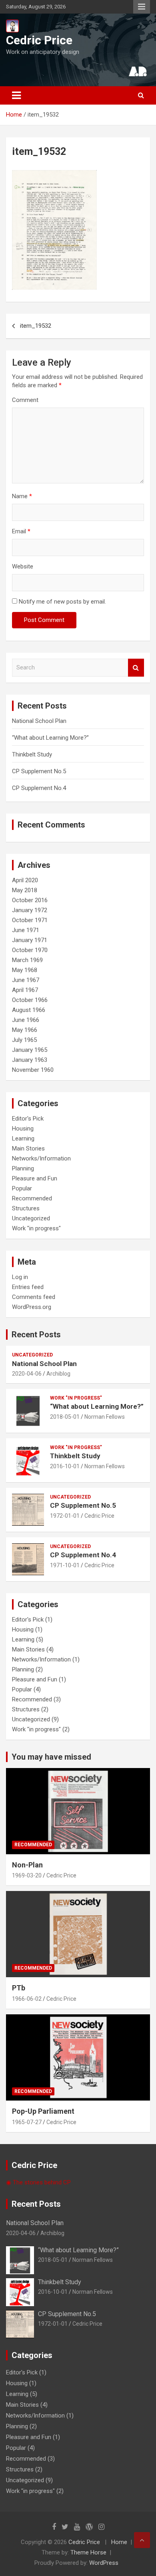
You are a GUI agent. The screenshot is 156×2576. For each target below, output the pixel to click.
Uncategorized (31, 1218)
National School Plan (39, 721)
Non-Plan (27, 1865)
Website (23, 566)
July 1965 (24, 1040)
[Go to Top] (142, 2540)
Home (119, 2542)
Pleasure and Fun (35, 1178)
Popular (22, 1188)
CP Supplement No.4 (39, 788)
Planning (23, 1168)
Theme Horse (88, 2552)
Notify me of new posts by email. (62, 602)
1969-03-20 (27, 1875)
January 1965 (30, 1050)
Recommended (32, 1198)
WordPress (104, 2563)
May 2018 (25, 890)
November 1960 (33, 1070)
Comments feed (34, 1297)
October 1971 (30, 920)
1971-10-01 (65, 1565)
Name (22, 496)
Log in (20, 1277)
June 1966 (26, 1020)
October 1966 (30, 1000)
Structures (26, 1208)
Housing (23, 1129)
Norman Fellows (105, 1417)
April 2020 (25, 880)
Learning (23, 1139)
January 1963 (30, 1060)
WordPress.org (32, 1307)
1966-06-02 (27, 1999)
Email (21, 531)
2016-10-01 (65, 1466)
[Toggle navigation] (16, 95)
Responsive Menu (142, 7)
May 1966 (25, 1030)
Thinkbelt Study (32, 754)
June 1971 (26, 930)
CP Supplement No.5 (39, 771)
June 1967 (26, 980)
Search (136, 668)
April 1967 (25, 990)
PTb (19, 1988)
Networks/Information (41, 1158)
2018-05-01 (65, 1417)
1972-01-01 (65, 1516)
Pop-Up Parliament (43, 2111)
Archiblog (58, 1374)
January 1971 (30, 940)
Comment (25, 400)
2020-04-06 (27, 1374)
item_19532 (36, 326)
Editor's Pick (28, 1119)
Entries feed (28, 1287)
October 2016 (30, 900)
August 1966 (29, 1010)
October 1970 (30, 950)
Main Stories (28, 1148)
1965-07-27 (27, 2122)
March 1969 (27, 960)
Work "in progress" (36, 1228)
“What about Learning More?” (50, 738)
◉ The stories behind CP (38, 2182)
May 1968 (25, 970)
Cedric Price (39, 40)
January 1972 (30, 910)
